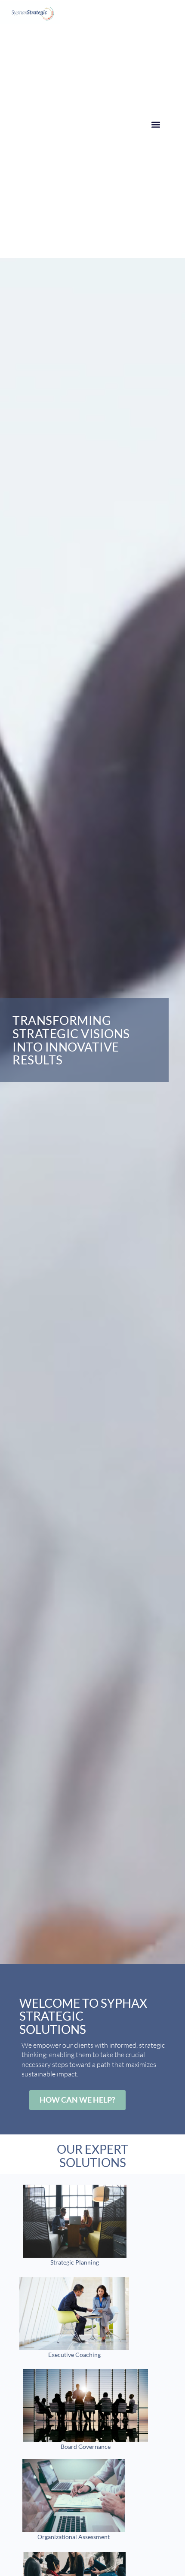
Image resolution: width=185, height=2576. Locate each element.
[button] (156, 124)
